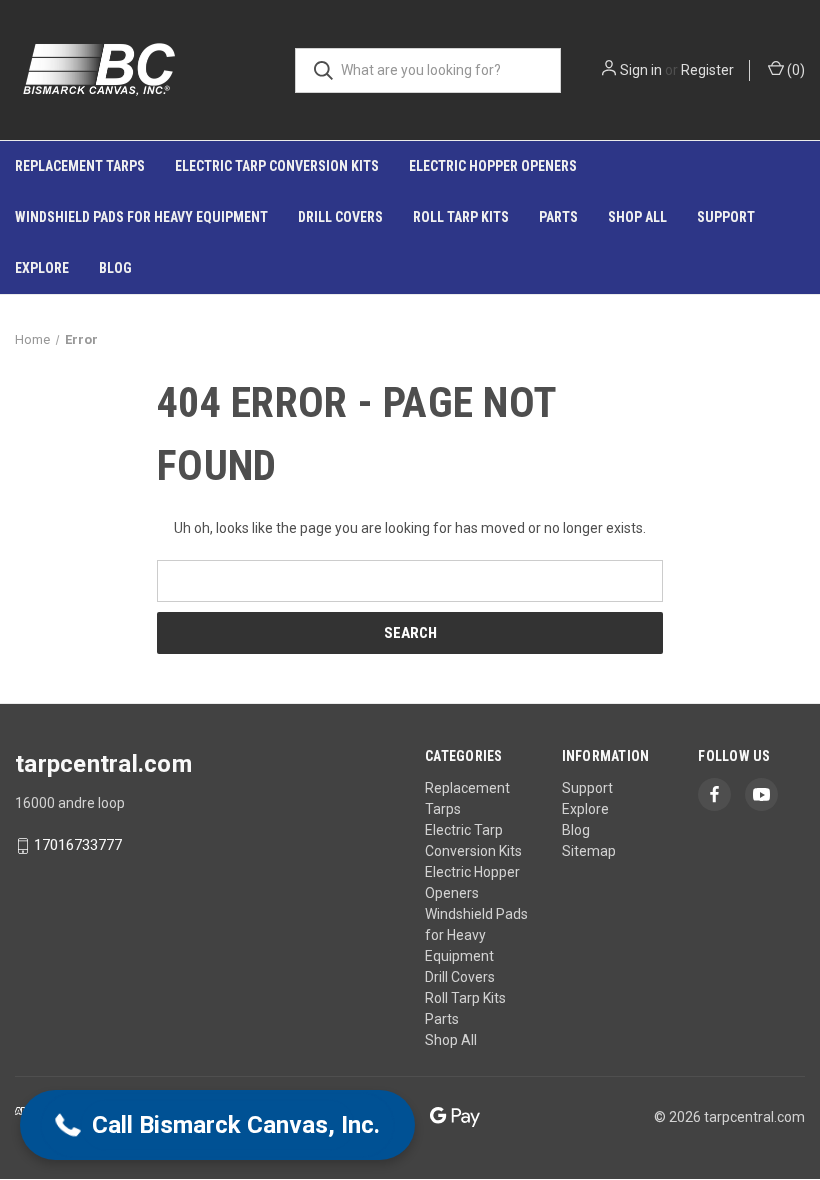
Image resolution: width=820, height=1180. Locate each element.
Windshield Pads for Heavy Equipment (141, 217)
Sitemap (589, 851)
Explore (42, 268)
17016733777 (78, 846)
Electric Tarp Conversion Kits (277, 166)
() (794, 70)
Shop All (637, 217)
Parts (558, 217)
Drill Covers (340, 217)
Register (707, 70)
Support (726, 217)
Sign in (641, 70)
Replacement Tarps (80, 166)
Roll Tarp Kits (461, 217)
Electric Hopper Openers (493, 166)
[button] (217, 1125)
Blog (115, 268)
